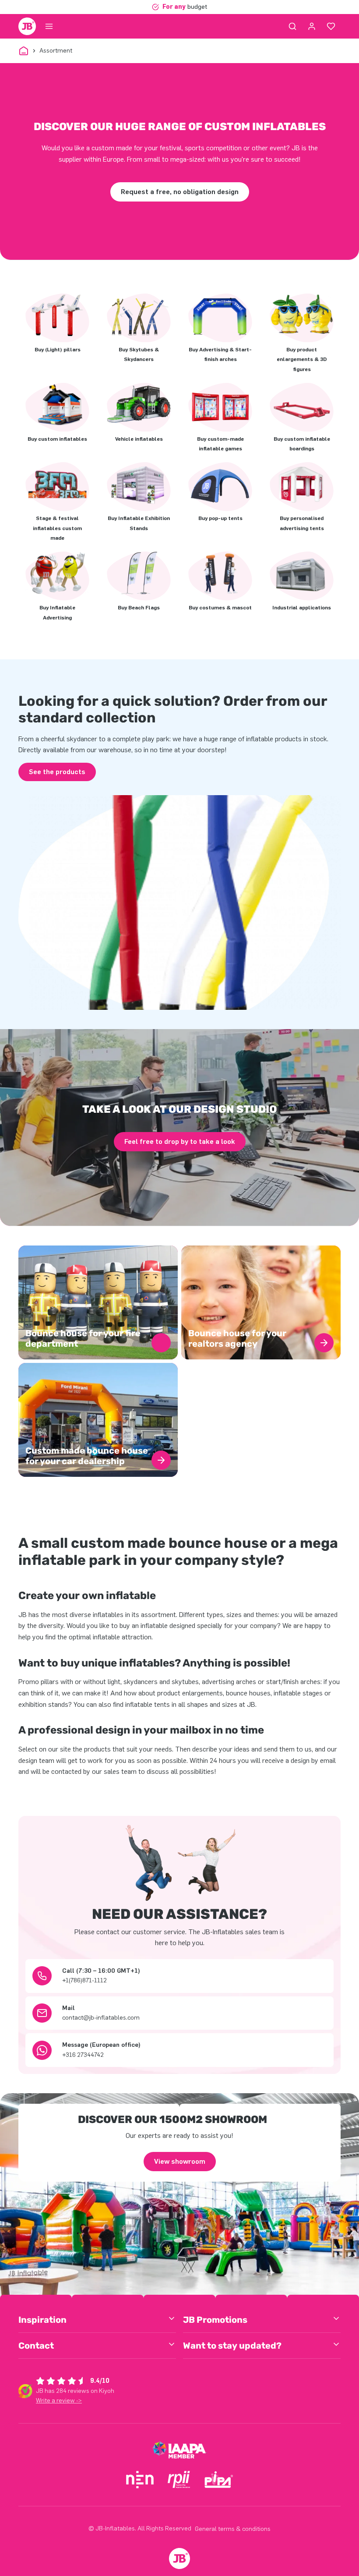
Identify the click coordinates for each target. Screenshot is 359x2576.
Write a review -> (59, 2401)
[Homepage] (27, 26)
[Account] (312, 26)
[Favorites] (331, 26)
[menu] (49, 26)
